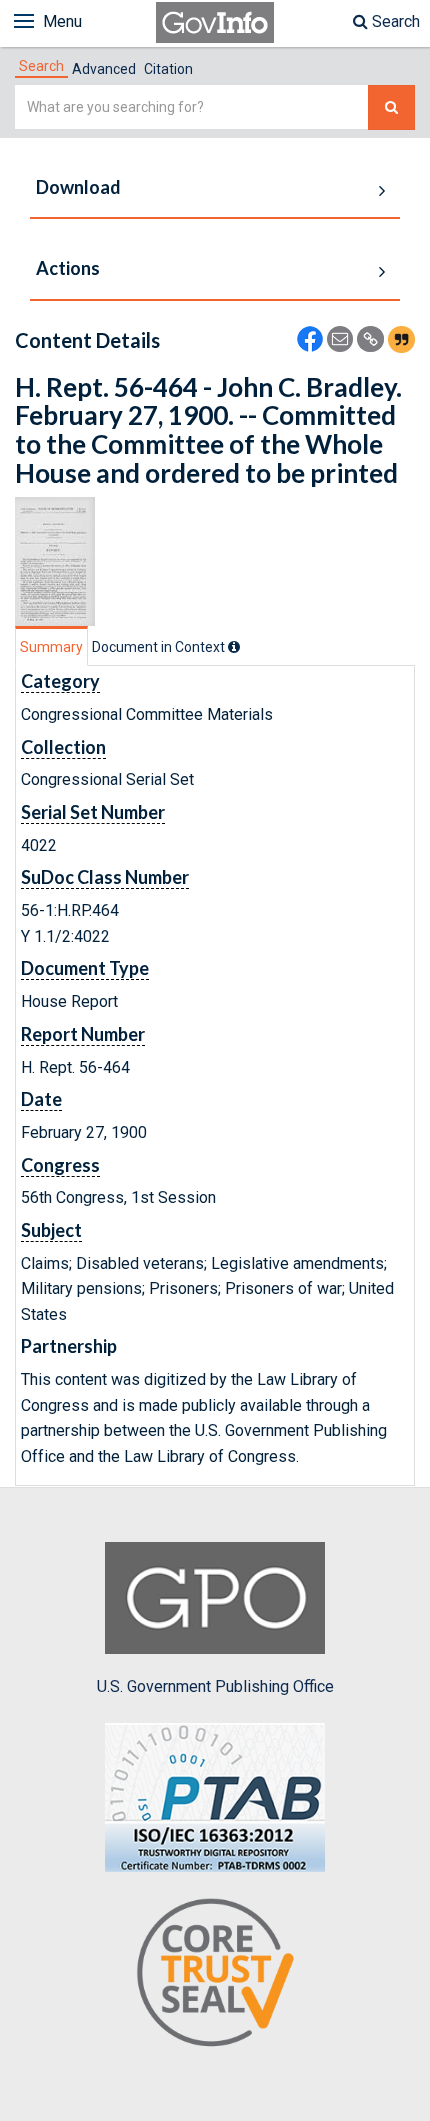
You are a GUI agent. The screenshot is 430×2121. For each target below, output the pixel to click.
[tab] (41, 66)
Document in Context (160, 647)
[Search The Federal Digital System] (391, 107)
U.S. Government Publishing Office (215, 1686)
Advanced (104, 69)
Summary (51, 647)
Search (394, 21)
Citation (168, 69)
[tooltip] (234, 647)
